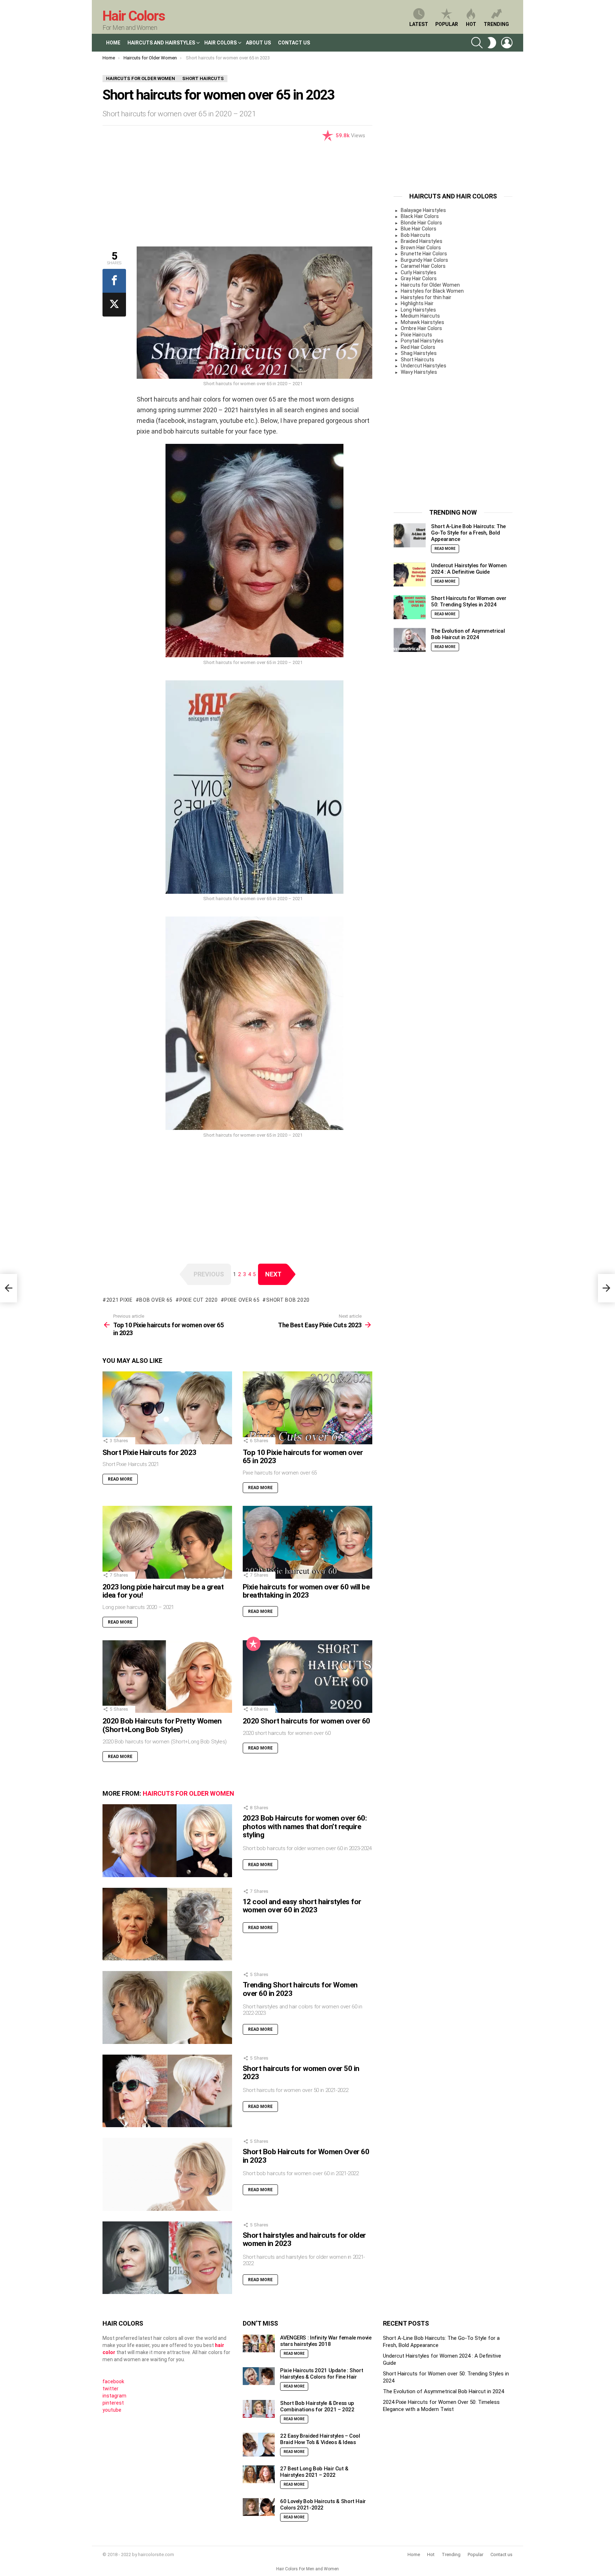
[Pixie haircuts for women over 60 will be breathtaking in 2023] (307, 1542)
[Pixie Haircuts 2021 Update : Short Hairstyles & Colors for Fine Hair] (259, 2376)
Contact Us (294, 43)
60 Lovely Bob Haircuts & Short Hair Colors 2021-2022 (323, 2505)
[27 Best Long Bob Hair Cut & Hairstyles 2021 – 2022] (259, 2474)
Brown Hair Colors (421, 248)
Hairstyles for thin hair (426, 297)
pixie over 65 (242, 1300)
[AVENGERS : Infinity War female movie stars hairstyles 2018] (259, 2344)
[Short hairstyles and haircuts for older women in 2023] (167, 2258)
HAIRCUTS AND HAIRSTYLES (161, 43)
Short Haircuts (417, 360)
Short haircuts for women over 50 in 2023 (301, 2073)
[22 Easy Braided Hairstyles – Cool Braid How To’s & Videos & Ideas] (259, 2445)
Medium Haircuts (420, 316)
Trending (496, 24)
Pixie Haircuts (416, 335)
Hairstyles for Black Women (432, 291)
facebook (113, 2381)
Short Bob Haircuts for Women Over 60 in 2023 (306, 2156)
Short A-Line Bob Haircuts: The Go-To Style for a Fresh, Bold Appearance (468, 533)
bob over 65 (156, 1300)
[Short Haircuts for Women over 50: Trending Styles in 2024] (410, 607)
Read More (120, 1479)
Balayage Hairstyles (423, 210)
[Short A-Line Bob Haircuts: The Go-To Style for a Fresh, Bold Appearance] (410, 536)
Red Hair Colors (418, 347)
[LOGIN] (507, 43)
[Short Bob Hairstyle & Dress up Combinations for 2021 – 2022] (259, 2409)
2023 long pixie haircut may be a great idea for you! (163, 1591)
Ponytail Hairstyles (422, 341)
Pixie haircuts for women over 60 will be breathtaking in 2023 (306, 1591)
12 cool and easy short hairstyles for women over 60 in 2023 (302, 1906)
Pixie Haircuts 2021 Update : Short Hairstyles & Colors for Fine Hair (322, 2374)
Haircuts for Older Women (188, 1793)
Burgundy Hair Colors (424, 260)
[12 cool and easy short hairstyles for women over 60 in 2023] (167, 1924)
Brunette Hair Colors (424, 254)
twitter (111, 2389)
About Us (258, 43)
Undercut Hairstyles (424, 366)
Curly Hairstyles (419, 272)
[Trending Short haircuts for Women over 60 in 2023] (167, 2007)
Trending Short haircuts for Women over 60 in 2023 (300, 1989)
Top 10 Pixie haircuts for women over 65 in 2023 (303, 1457)
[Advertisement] (237, 197)
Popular (447, 24)
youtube (112, 2410)
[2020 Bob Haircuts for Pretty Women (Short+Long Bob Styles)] (167, 1677)
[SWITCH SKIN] (492, 43)
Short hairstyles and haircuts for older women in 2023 (304, 2240)
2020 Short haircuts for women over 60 (306, 1721)
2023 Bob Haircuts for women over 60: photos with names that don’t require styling (305, 1826)
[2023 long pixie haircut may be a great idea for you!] (167, 1542)
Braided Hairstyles (422, 241)
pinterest (113, 2403)
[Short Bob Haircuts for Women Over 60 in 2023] (167, 2174)
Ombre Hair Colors (421, 328)
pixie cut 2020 (199, 1300)
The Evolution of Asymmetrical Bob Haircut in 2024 (468, 634)
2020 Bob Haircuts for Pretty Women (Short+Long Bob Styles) (162, 1725)
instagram (114, 2396)
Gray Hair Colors (419, 278)
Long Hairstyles (418, 310)
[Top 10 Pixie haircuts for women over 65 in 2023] (307, 1408)
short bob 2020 (288, 1300)
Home (113, 43)
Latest (419, 24)
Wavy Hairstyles (419, 372)
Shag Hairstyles (419, 353)
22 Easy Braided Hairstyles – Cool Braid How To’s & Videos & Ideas (320, 2439)
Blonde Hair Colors (421, 223)
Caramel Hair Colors (423, 266)
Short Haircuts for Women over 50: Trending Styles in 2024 (469, 602)
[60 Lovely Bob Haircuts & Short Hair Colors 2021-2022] (259, 2507)
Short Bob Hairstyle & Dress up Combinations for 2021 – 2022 (317, 2406)
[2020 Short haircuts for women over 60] (307, 1677)
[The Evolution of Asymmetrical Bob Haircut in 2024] (410, 640)
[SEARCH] (477, 43)
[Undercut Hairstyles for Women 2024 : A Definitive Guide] (410, 575)
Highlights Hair (417, 303)
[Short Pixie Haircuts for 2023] (167, 1408)
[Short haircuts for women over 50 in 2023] (167, 2091)
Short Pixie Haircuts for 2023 (149, 1452)
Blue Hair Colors (419, 229)
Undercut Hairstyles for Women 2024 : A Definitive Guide (469, 569)
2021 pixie (120, 1300)
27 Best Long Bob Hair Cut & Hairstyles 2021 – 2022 (314, 2472)
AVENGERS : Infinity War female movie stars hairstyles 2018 (326, 2341)
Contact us (501, 2554)
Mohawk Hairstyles (422, 322)
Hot (471, 24)
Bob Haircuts (416, 235)
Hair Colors (134, 16)
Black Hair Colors (420, 216)
